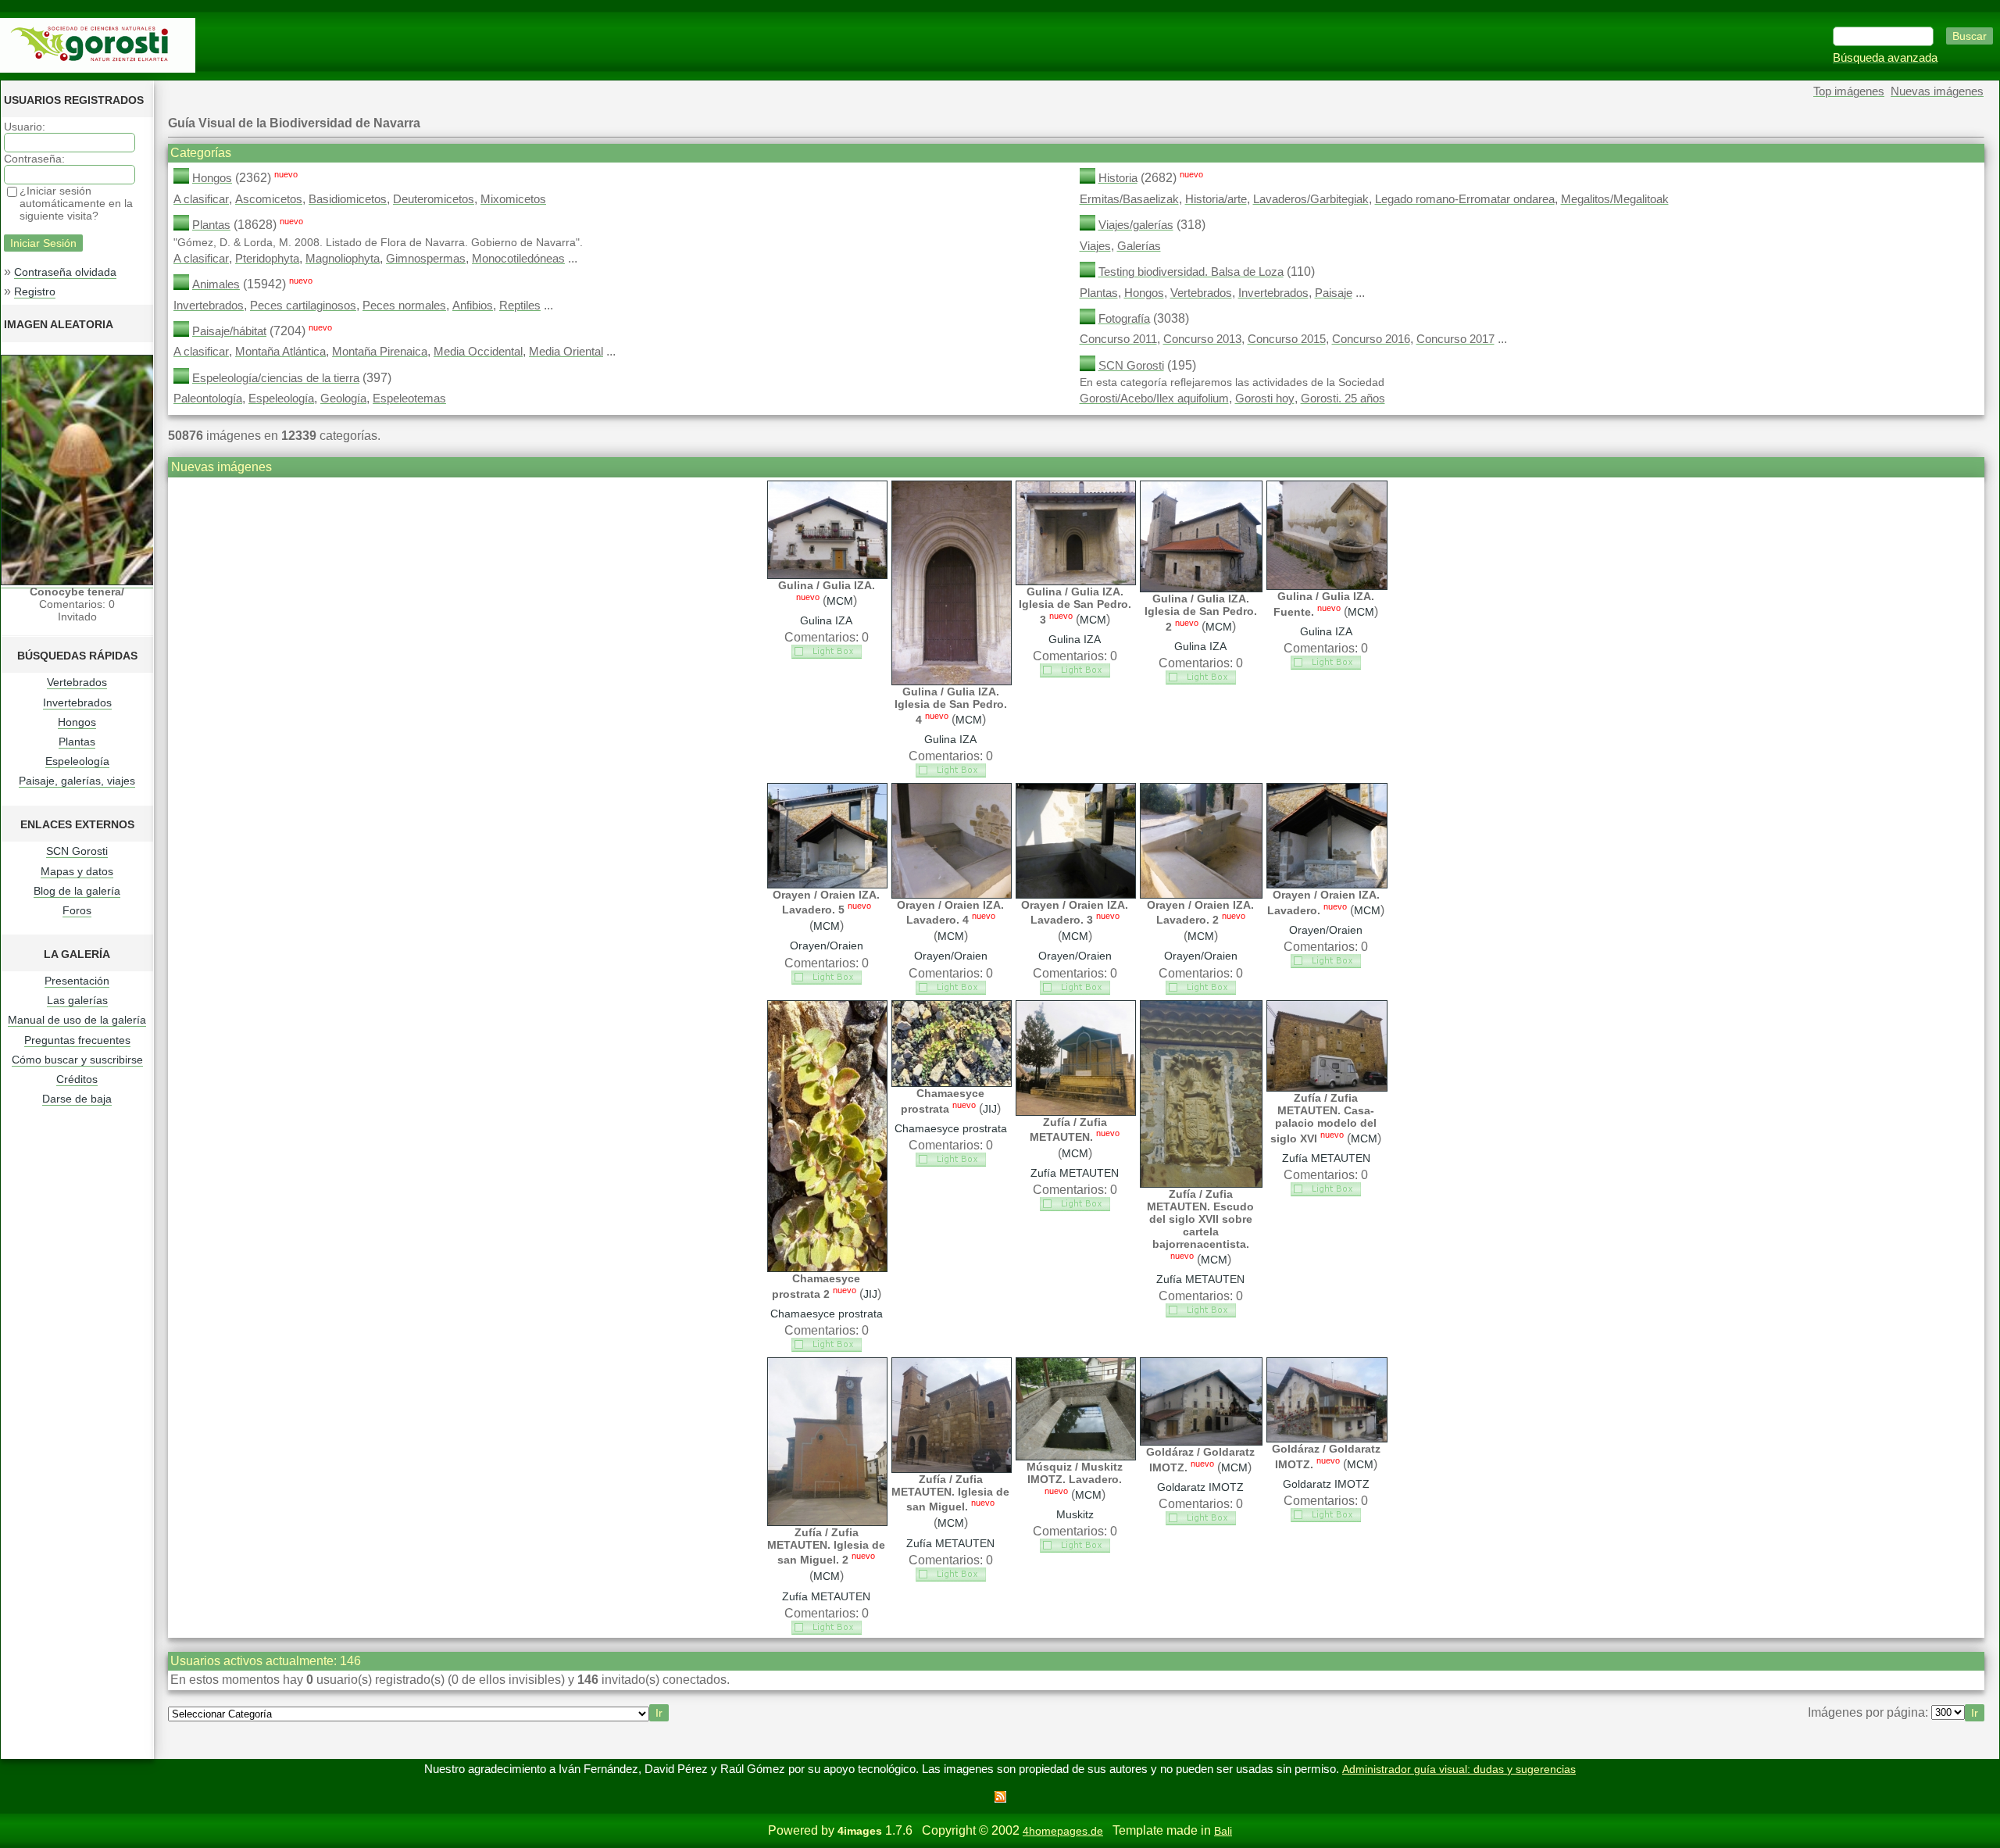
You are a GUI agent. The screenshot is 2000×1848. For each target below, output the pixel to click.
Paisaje (1334, 293)
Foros (77, 910)
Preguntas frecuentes (77, 1040)
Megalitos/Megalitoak (1615, 199)
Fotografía (1124, 319)
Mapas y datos (77, 871)
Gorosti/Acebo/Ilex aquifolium (1154, 399)
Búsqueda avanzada (1885, 58)
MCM (840, 601)
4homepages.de (1063, 1831)
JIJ (870, 1294)
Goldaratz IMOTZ (1200, 1487)
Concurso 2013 (1202, 339)
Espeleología (77, 761)
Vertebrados (77, 682)
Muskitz (1075, 1514)
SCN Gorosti (77, 851)
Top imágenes (1849, 91)
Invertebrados (77, 702)
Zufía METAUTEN (1075, 1173)
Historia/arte (1216, 199)
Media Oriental (566, 352)
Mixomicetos (513, 199)
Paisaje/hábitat (229, 331)
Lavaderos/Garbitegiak (1311, 199)
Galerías (1139, 246)
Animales (216, 284)
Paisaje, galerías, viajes (77, 781)
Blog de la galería (77, 891)
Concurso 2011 (1118, 339)
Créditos (77, 1079)
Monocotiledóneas (518, 259)
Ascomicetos (269, 199)
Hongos (77, 722)
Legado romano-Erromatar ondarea (1465, 199)
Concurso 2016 (1371, 339)
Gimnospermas (426, 259)
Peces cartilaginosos (303, 306)
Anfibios (473, 306)
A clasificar (201, 199)
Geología (343, 399)
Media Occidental (478, 352)
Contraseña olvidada (65, 272)
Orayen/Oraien (827, 945)
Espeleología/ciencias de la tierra (276, 378)
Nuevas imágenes (1937, 91)
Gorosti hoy (1265, 399)
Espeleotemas (409, 399)
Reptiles (520, 306)
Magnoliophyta (343, 259)
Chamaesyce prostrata (827, 1314)
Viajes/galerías (1136, 225)
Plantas (77, 742)
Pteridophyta (267, 259)
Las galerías (77, 1000)
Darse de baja (77, 1099)
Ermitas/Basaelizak (1129, 199)
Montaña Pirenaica (380, 352)
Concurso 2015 (1287, 339)
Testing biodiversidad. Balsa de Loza (1191, 272)
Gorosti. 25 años (1343, 399)
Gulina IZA (826, 620)
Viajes (1095, 246)
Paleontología (208, 399)
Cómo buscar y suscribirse (77, 1060)
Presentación (77, 981)
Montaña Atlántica (280, 352)
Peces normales (404, 306)
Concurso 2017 (1455, 339)
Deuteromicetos (434, 199)
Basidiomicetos (348, 199)
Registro (35, 291)
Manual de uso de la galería (77, 1020)
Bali (1223, 1831)
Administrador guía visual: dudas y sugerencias (1459, 1769)
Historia (1118, 178)
